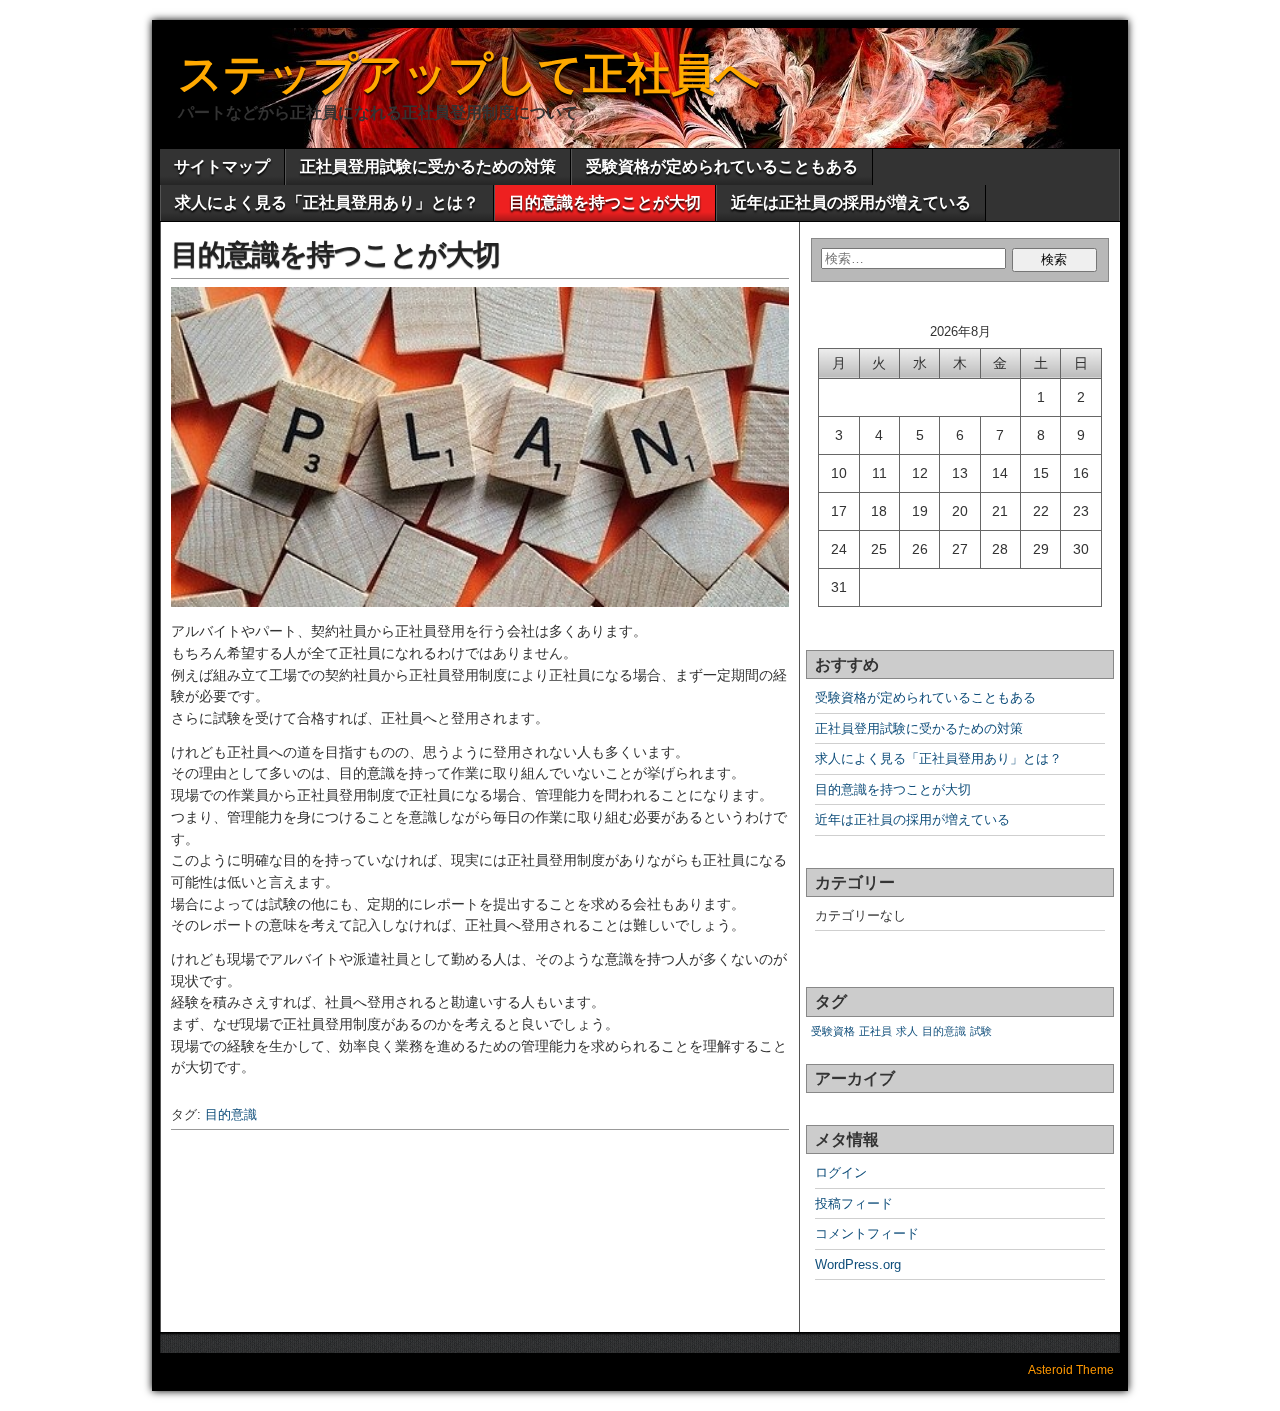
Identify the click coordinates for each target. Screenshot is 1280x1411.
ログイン (841, 1172)
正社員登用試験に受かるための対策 (428, 166)
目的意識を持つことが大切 (605, 202)
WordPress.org (858, 1264)
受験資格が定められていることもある (722, 166)
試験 (981, 1031)
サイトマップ (222, 166)
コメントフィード (867, 1233)
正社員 (875, 1031)
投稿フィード (854, 1203)
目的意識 (231, 1114)
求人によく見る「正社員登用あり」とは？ (327, 202)
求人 (907, 1031)
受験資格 (833, 1031)
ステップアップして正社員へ (469, 73)
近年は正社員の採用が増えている (851, 202)
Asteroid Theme (1071, 1370)
